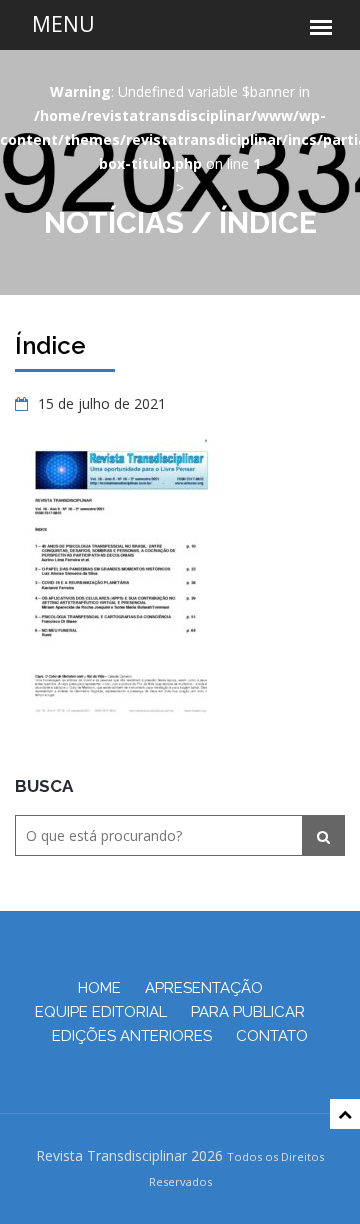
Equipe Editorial (101, 1012)
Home (99, 988)
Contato (272, 1036)
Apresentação (204, 988)
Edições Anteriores (132, 1036)
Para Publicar (248, 1012)
